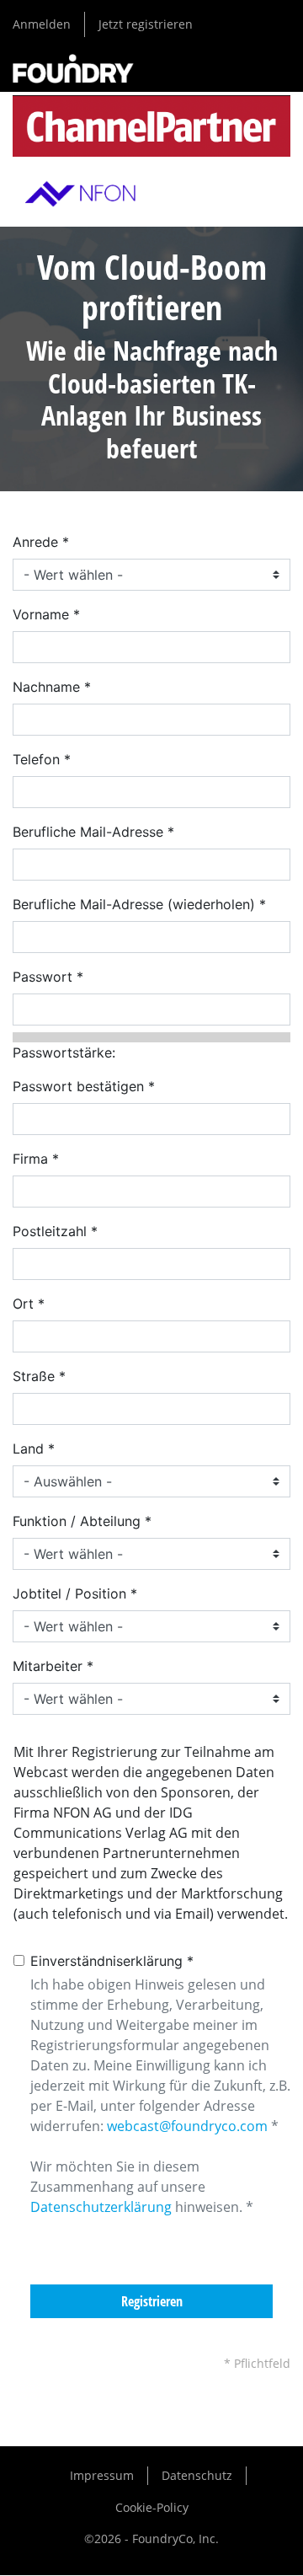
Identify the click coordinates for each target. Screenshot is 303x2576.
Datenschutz (197, 2475)
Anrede (35, 542)
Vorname (41, 614)
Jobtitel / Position (69, 1593)
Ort (23, 1304)
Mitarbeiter (48, 1666)
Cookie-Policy (152, 2507)
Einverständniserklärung (106, 1961)
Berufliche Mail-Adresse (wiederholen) (134, 904)
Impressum (102, 2475)
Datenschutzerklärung (101, 2207)
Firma (30, 1159)
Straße (34, 1376)
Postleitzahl (50, 1231)
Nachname (46, 687)
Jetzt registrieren (146, 24)
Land (28, 1449)
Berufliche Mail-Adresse (88, 832)
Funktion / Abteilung (77, 1521)
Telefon (36, 759)
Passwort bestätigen (78, 1086)
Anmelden (42, 24)
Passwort (43, 977)
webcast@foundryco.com (187, 2126)
